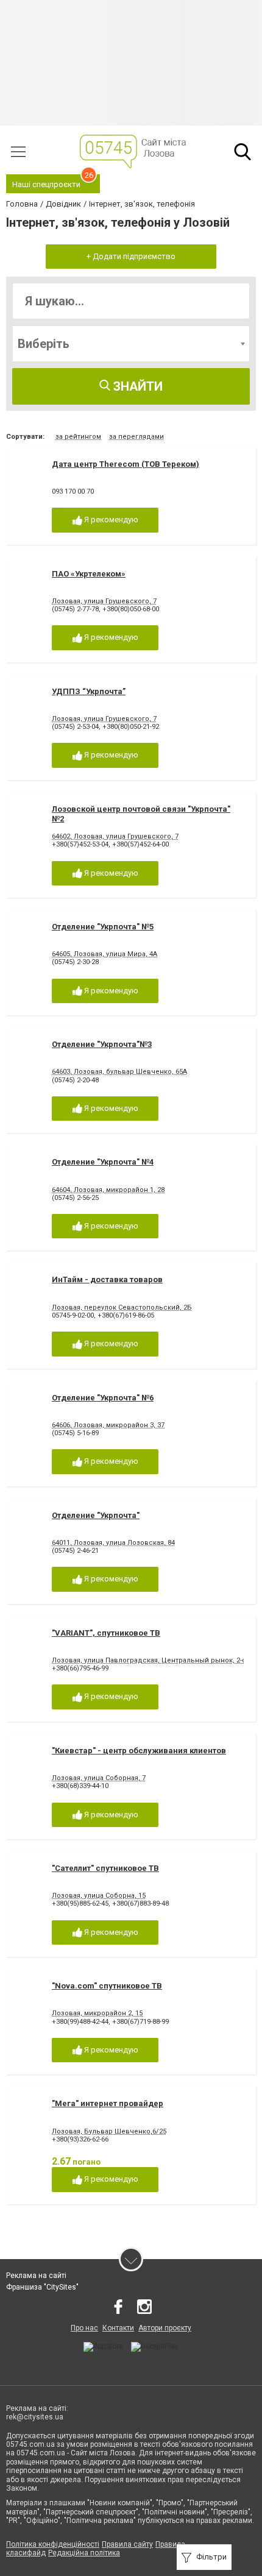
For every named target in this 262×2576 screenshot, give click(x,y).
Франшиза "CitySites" (42, 2287)
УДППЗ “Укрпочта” (89, 691)
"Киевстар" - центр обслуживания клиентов (139, 1751)
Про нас (84, 2328)
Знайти (136, 386)
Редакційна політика (84, 2553)
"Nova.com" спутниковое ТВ (107, 1986)
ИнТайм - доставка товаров (107, 1279)
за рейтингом (78, 437)
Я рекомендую (110, 520)
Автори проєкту (165, 2328)
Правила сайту (127, 2544)
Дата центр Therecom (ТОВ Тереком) (126, 464)
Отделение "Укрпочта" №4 (103, 1162)
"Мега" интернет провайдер (108, 2103)
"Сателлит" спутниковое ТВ (105, 1868)
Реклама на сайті (36, 2276)
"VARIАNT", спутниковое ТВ (106, 1633)
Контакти (118, 2328)
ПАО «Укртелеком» (89, 574)
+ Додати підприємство (131, 256)
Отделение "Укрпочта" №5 (103, 927)
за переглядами (136, 437)
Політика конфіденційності (53, 2544)
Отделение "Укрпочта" (96, 1515)
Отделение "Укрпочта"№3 (102, 1044)
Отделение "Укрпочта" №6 (103, 1398)
